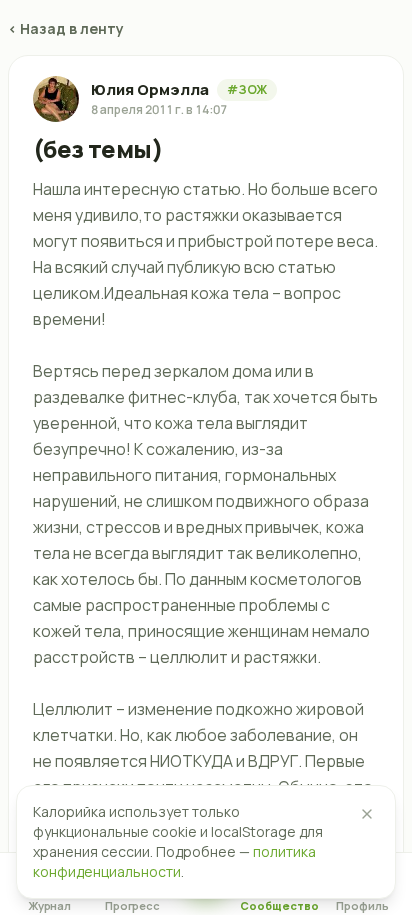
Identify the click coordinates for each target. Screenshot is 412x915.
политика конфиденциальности (174, 861)
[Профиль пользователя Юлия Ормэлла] (56, 99)
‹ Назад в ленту (66, 28)
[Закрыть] (367, 814)
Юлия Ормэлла (150, 89)
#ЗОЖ (247, 89)
